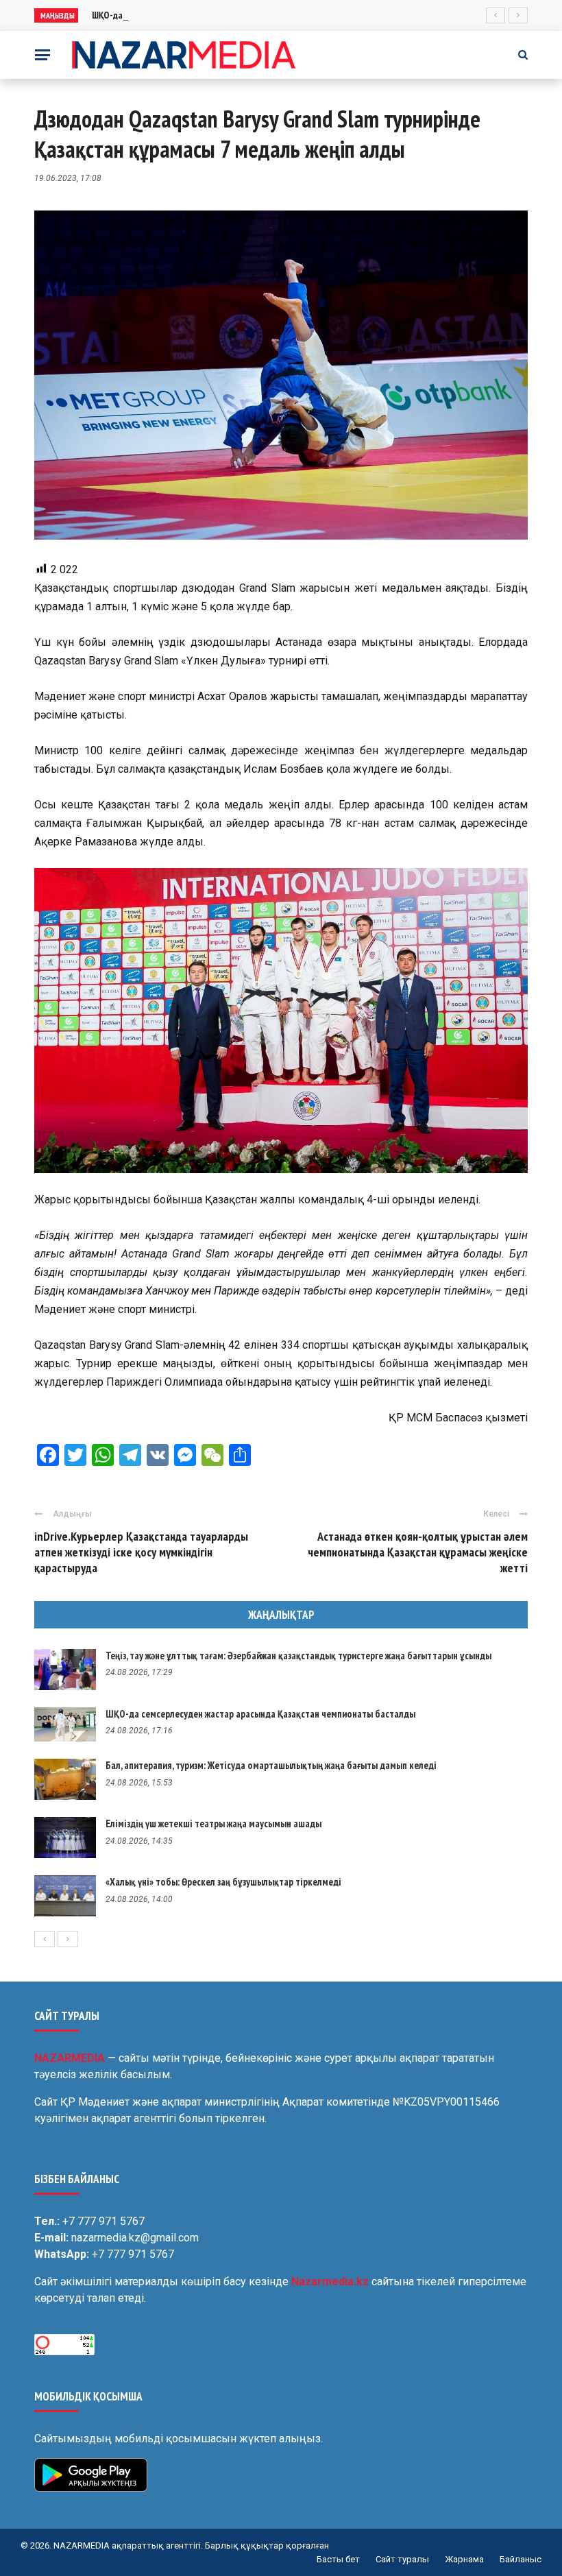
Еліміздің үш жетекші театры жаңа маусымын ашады (213, 1823)
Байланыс (521, 2559)
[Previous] (45, 1939)
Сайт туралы (402, 2559)
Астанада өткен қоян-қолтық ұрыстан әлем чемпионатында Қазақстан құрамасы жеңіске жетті (418, 1552)
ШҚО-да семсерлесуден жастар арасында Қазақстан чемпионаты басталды (260, 1714)
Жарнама (464, 2559)
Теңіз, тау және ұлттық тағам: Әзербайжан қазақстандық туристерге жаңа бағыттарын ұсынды (298, 1656)
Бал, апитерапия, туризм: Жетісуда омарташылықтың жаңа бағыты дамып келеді (271, 1765)
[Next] (68, 1939)
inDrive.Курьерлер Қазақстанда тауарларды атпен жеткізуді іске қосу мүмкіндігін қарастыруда (141, 1552)
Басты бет (338, 2559)
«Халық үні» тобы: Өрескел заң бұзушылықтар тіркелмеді (223, 1882)
